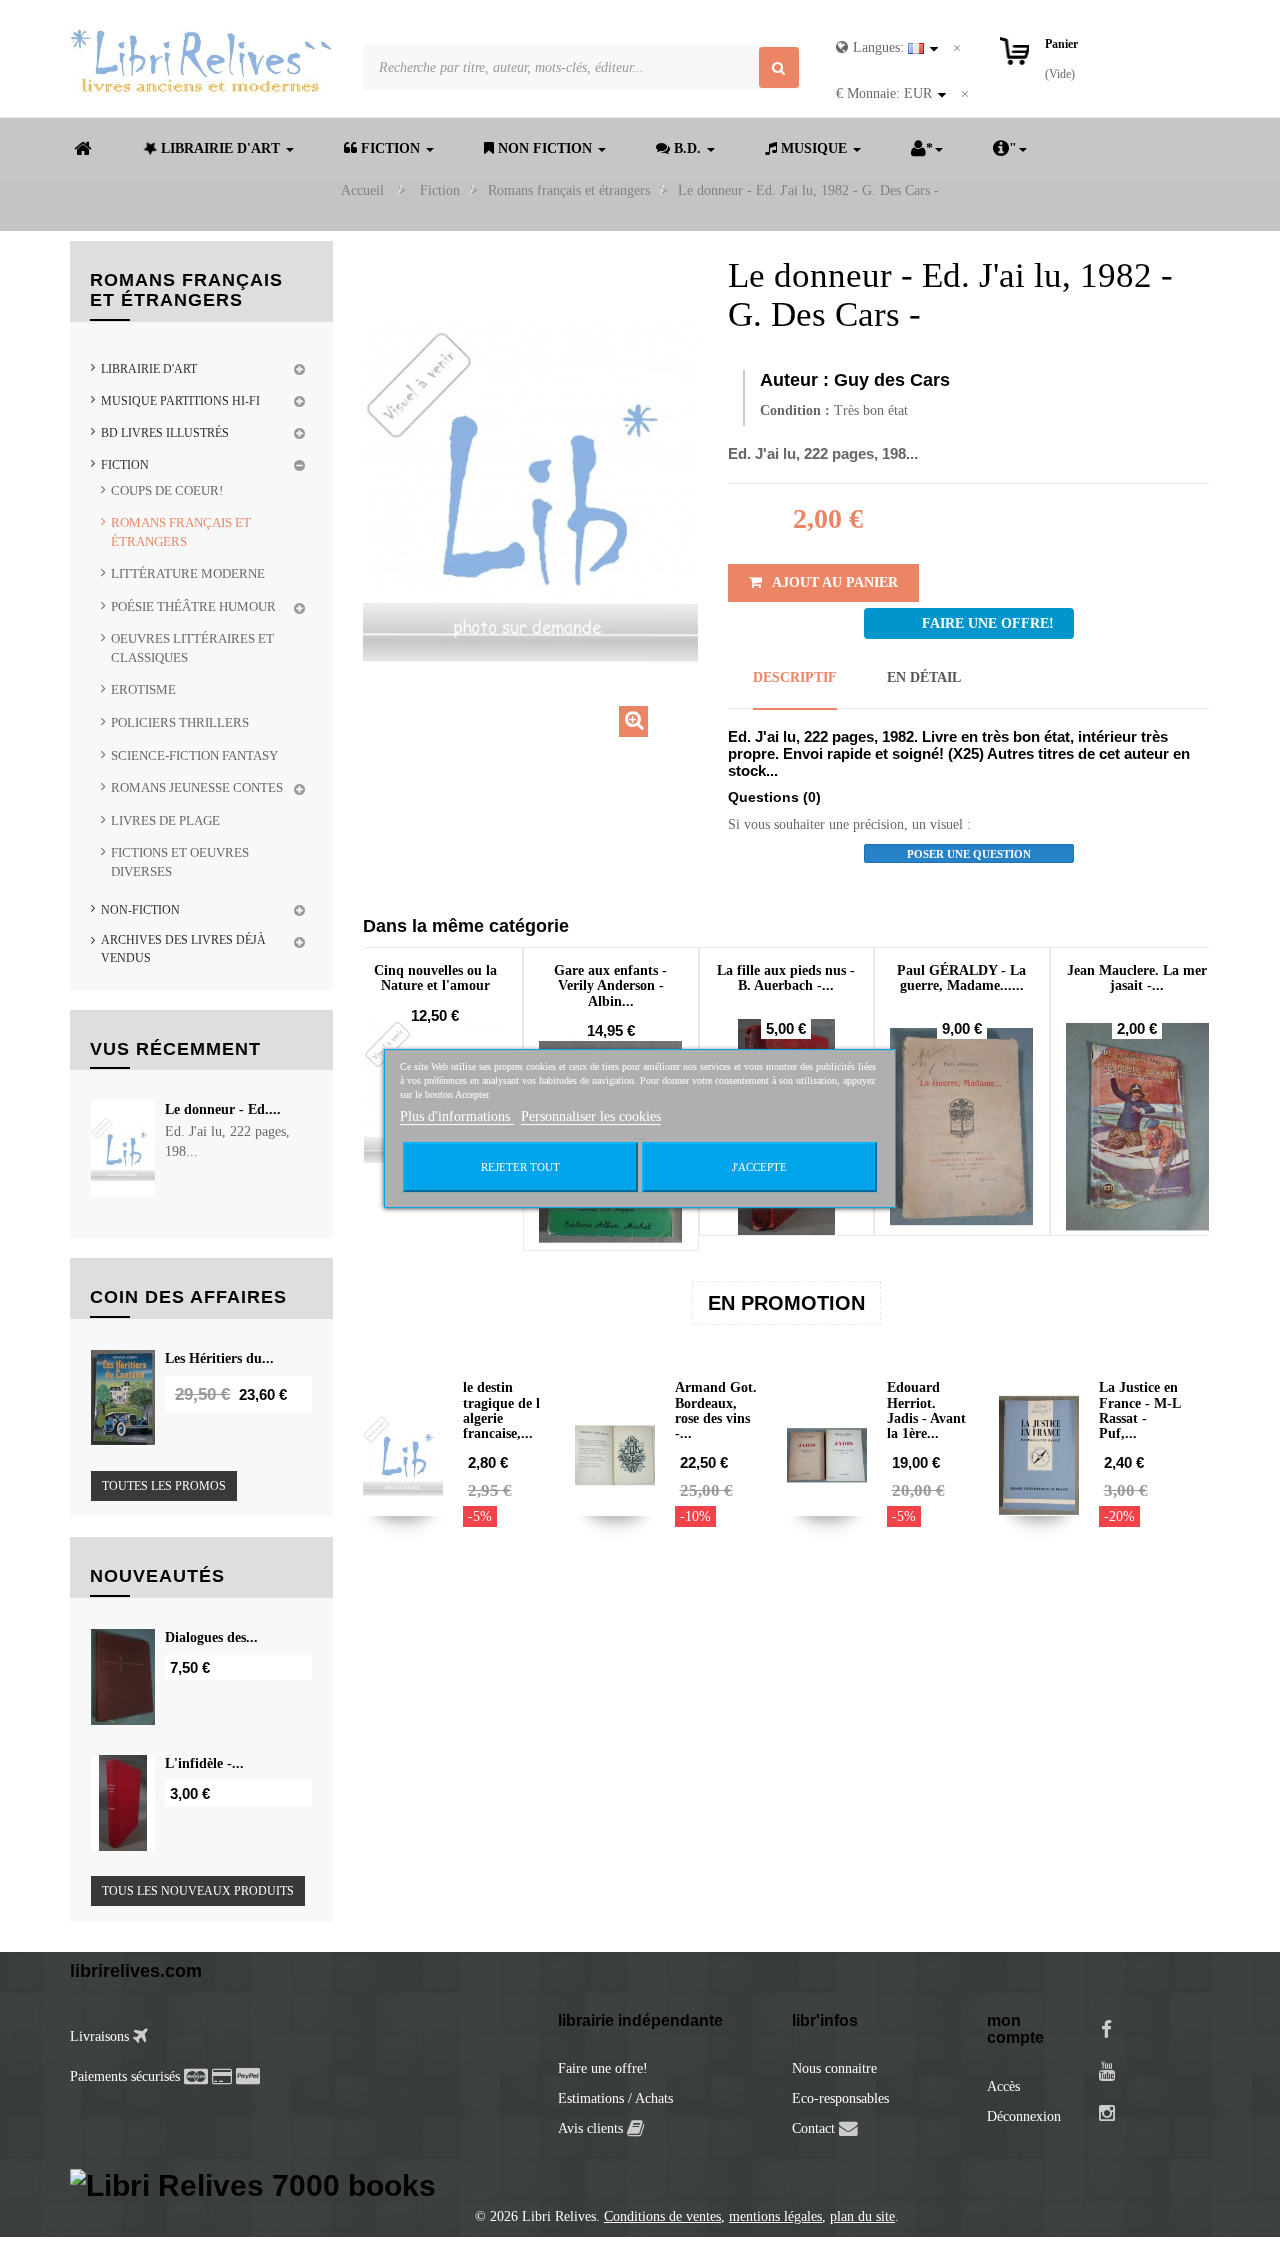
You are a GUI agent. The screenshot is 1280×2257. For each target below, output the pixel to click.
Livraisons (101, 2036)
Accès (1003, 2086)
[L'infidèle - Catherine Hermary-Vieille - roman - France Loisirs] (123, 1803)
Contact (813, 2128)
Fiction (125, 465)
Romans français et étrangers (181, 532)
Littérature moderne (188, 573)
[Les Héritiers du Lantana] (123, 1398)
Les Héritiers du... (219, 1358)
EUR (884, 93)
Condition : (795, 410)
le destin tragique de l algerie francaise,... (501, 1410)
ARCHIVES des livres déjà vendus (183, 948)
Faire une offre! (603, 2068)
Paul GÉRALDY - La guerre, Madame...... (961, 978)
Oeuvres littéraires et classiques (192, 648)
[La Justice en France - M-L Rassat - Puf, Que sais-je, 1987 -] (1039, 1455)
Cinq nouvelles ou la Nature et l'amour (435, 978)
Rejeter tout (520, 1167)
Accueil (362, 190)
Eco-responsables (840, 2098)
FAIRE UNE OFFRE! (988, 623)
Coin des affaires (188, 1297)
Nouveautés (157, 1576)
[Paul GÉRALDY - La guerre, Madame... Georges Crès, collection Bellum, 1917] (962, 1127)
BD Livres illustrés (165, 433)
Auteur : (794, 380)
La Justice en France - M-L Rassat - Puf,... (1139, 1410)
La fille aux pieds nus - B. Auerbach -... (786, 978)
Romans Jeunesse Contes (197, 787)
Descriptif (795, 677)
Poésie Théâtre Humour (193, 606)
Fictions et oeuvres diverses (180, 862)
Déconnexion (1024, 2116)
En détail (924, 677)
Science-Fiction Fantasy (194, 755)
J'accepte (759, 1167)
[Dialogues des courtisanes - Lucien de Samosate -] (123, 1677)
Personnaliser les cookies (591, 1116)
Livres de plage (165, 820)
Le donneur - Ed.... (223, 1109)
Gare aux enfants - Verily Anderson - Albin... (610, 986)
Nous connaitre (834, 2068)
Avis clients (592, 2128)
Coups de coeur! (167, 490)
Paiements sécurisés (125, 2076)
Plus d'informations (457, 1116)
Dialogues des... (211, 1637)
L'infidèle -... (204, 1763)
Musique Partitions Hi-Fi (180, 401)
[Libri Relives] (201, 60)
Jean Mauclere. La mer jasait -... (1137, 978)
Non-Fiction (140, 910)
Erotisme (143, 689)
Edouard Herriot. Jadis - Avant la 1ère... (926, 1410)
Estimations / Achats (615, 2098)
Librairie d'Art (149, 369)
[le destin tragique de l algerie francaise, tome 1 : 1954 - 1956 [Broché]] (403, 1455)
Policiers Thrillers (180, 722)
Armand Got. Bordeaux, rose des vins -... (716, 1410)
